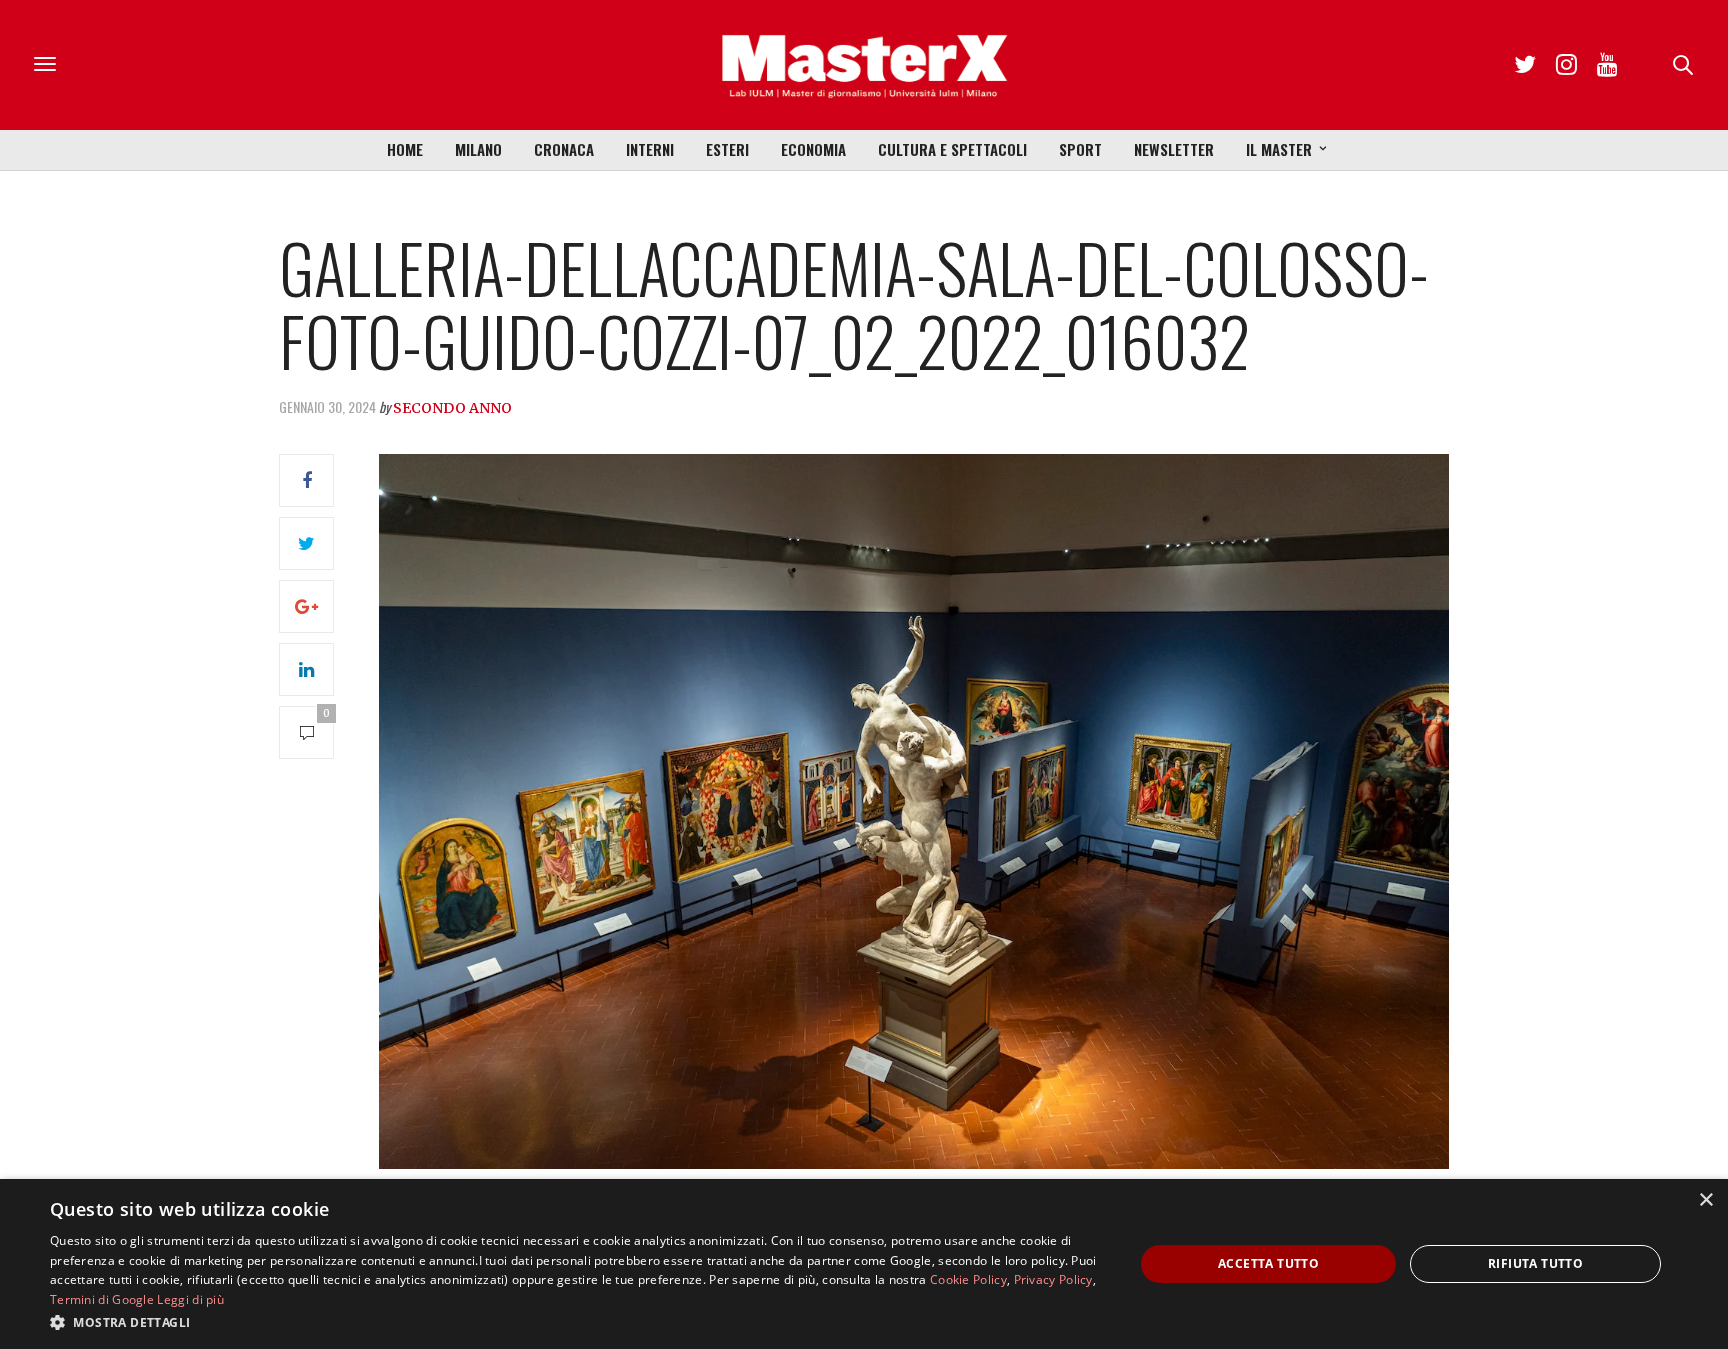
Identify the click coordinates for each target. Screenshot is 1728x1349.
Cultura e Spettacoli (952, 149)
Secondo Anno (452, 408)
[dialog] (864, 1264)
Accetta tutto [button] (1268, 1263)
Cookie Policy (968, 1279)
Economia (813, 149)
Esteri (727, 149)
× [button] (1705, 1200)
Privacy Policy (1053, 1279)
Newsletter (1174, 149)
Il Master (1279, 149)
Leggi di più (190, 1299)
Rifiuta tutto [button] (1535, 1263)
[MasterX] (864, 65)
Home (405, 149)
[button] (576, 1322)
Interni (650, 149)
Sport (1080, 149)
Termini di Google (102, 1299)
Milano (478, 149)
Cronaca (564, 149)
